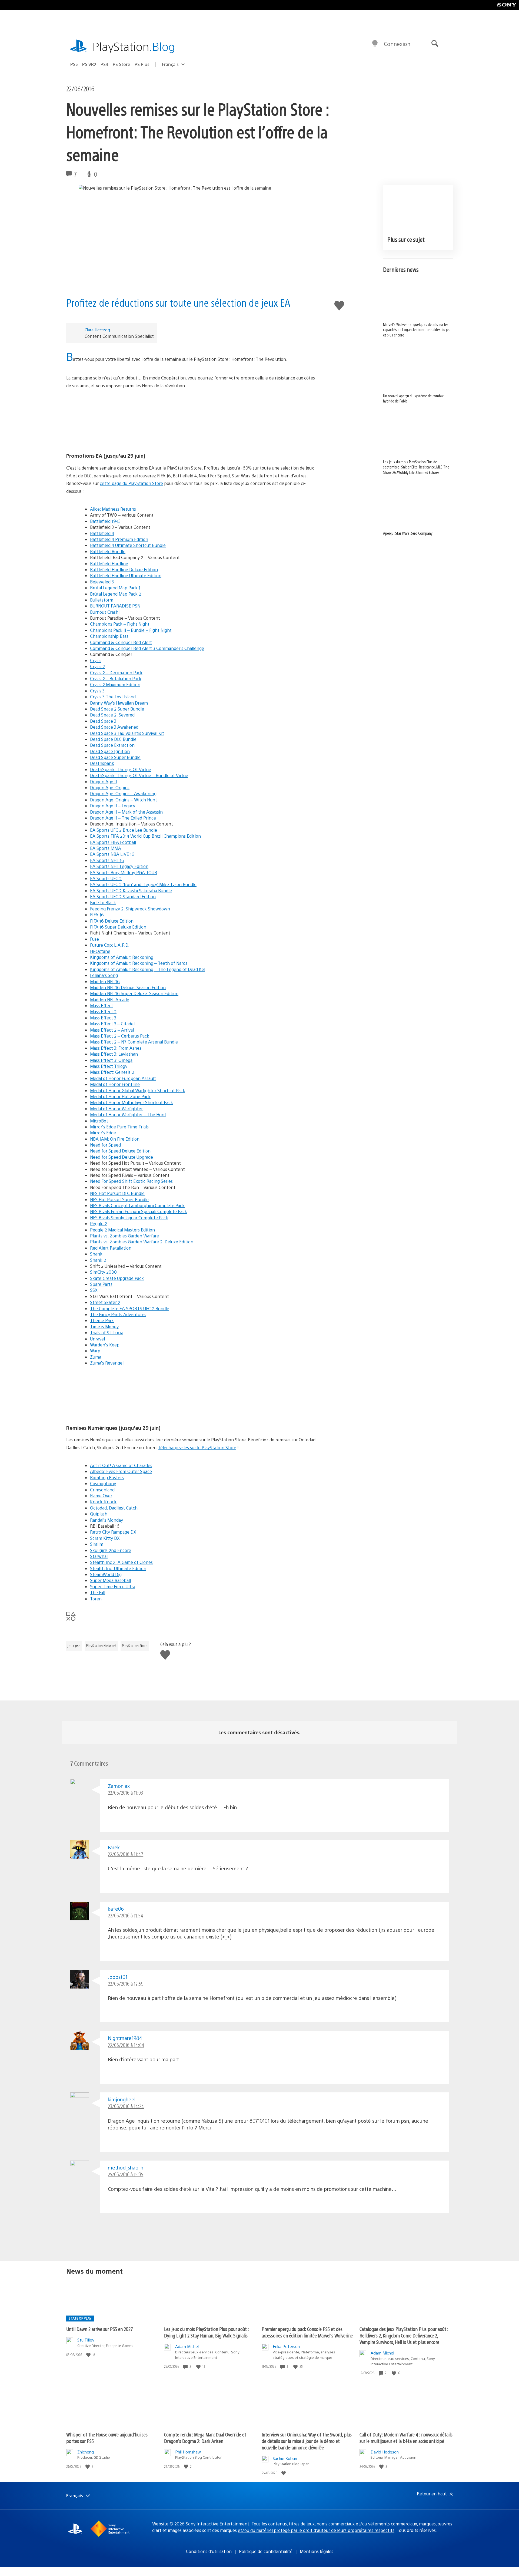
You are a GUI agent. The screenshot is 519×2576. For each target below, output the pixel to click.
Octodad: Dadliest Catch (114, 1508)
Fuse (94, 939)
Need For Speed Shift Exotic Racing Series (131, 1181)
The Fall (98, 1592)
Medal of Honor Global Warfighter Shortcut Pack (138, 1090)
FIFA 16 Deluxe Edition (112, 921)
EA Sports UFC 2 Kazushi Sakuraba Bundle (131, 891)
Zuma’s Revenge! (107, 1363)
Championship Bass (109, 636)
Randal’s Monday (107, 1520)
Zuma (96, 1357)
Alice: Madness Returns (113, 509)
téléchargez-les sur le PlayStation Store (197, 1447)
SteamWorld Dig (106, 1574)
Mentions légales (317, 2551)
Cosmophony (103, 1483)
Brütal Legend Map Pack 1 (115, 588)
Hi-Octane (100, 951)
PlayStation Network (101, 1646)
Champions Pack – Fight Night (120, 624)
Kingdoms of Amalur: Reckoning (122, 957)
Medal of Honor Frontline (115, 1084)
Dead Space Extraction (112, 745)
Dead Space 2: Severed (112, 715)
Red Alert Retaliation (111, 1248)
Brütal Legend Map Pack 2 (116, 594)
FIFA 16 (97, 915)
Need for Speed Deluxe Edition (120, 1151)
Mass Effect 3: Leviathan (114, 1054)
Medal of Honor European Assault (123, 1078)
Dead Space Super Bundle (115, 757)
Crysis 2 (97, 666)
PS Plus (142, 64)
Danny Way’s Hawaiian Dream (119, 703)
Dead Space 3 (103, 721)
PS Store (122, 64)
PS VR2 (89, 64)
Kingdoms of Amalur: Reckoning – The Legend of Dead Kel (148, 969)
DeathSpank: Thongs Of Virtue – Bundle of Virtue (139, 775)
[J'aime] (89, 2355)
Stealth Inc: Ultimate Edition (118, 1568)
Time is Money (104, 1327)
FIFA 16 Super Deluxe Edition (118, 927)
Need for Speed (105, 1145)
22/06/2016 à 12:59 (126, 1984)
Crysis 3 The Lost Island (113, 697)
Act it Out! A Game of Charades (121, 1465)
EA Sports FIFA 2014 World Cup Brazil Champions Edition (145, 836)
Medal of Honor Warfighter (116, 1109)
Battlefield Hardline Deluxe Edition (124, 569)
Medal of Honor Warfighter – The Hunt (128, 1114)
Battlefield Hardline (109, 564)
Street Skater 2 (105, 1302)
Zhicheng (86, 2452)
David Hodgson (385, 2452)
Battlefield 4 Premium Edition (119, 539)
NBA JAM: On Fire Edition (115, 1139)
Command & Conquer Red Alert (121, 642)
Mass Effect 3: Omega (111, 1060)
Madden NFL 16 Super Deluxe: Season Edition (134, 993)
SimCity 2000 (103, 1272)
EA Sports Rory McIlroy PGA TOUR (124, 872)
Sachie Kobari (285, 2458)
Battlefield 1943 (105, 521)
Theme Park (102, 1320)
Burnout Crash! (105, 612)
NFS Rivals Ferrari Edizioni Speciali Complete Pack (139, 1211)
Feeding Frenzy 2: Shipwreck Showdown (130, 909)
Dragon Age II (104, 782)
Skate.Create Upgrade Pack (117, 1278)
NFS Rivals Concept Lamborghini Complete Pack (137, 1205)
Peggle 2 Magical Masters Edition (122, 1230)
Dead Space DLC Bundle (113, 739)
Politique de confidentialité (266, 2551)
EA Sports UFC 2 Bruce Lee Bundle (124, 830)
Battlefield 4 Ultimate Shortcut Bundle (128, 545)
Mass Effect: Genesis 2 (112, 1072)
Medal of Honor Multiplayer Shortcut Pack (132, 1102)
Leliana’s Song (104, 975)
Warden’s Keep (105, 1345)
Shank (96, 1254)
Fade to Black (103, 902)
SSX (94, 1290)
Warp (95, 1351)
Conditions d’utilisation (209, 2551)
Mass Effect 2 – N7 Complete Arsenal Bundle (134, 1042)
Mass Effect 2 (103, 1011)
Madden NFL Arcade (110, 1000)
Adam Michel (187, 2346)
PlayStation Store (135, 1646)
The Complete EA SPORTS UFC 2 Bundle (130, 1308)
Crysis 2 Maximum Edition (115, 684)
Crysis (96, 660)
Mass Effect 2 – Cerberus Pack (120, 1036)
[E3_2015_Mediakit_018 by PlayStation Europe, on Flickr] (193, 421)
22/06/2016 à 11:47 (126, 1854)
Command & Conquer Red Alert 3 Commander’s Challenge (147, 648)
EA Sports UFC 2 (106, 878)
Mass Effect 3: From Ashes (116, 1048)
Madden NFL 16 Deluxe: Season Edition (128, 987)
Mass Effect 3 (103, 1018)
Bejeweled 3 (102, 582)
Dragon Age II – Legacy (113, 806)
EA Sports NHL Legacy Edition (119, 866)
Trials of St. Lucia (107, 1332)
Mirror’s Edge (103, 1133)
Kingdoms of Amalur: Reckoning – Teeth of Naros (139, 963)
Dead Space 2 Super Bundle (117, 709)
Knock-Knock (103, 1502)
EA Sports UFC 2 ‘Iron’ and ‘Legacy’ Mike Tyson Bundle (143, 884)
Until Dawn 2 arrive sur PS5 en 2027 (100, 2329)
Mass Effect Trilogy (109, 1066)
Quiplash (99, 1514)
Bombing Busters (107, 1477)
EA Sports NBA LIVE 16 (112, 854)
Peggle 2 (99, 1223)
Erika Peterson (286, 2346)
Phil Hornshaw (188, 2452)
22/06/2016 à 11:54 (125, 1915)
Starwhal (99, 1556)
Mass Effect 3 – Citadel (112, 1024)
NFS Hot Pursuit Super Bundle (119, 1199)
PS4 (104, 64)
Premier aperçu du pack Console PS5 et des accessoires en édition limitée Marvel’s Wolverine (307, 2332)
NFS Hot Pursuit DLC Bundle (117, 1193)
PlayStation (134, 46)
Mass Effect (102, 1005)
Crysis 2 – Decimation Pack (116, 673)
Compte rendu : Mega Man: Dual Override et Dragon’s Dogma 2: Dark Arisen (205, 2438)
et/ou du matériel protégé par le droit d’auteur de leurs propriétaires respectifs (316, 2530)
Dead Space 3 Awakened (114, 727)
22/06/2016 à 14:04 (126, 2045)
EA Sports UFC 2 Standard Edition (123, 896)
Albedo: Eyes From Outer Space (121, 1471)
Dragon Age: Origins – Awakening (123, 793)
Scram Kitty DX (105, 1538)
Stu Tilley (86, 2340)
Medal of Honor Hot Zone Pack (120, 1096)
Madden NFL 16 (105, 981)
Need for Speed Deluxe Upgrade (122, 1157)
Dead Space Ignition (110, 751)
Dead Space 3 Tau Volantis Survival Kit (127, 733)
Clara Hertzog (97, 330)
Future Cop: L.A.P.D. (110, 945)
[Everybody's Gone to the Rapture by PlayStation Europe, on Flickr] (193, 1393)
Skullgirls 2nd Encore (111, 1550)
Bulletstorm (102, 600)
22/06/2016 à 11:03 (125, 1793)
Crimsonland (102, 1490)
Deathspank (102, 763)
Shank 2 (98, 1260)
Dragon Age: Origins (110, 787)
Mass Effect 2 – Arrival (112, 1030)
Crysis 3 (97, 691)
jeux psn (74, 1646)
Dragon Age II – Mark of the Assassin (126, 812)
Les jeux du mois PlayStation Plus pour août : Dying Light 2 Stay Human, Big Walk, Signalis (206, 2332)
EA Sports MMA (106, 848)
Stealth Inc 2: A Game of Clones (121, 1562)
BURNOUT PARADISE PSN (115, 606)
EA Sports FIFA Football (113, 842)
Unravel (97, 1339)
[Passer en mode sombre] (375, 44)
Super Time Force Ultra (113, 1586)
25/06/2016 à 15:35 (126, 2174)
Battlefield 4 (102, 533)
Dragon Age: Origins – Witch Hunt (124, 800)
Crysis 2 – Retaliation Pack (116, 678)
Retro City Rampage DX (113, 1532)
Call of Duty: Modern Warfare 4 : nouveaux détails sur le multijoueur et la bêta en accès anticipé (406, 2438)
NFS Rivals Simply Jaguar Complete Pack (129, 1218)
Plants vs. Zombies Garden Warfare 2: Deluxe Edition (142, 1242)
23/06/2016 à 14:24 (126, 2106)
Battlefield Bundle (108, 551)
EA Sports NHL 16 (107, 860)
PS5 (74, 64)
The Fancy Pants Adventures (118, 1314)
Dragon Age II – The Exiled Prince (123, 818)
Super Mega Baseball (110, 1580)
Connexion (397, 44)
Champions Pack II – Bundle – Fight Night (131, 630)
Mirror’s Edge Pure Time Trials (119, 1127)
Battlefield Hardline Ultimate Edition (126, 575)
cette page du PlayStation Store (131, 483)
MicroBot (99, 1121)
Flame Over (101, 1496)
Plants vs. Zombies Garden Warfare (124, 1236)
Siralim (97, 1544)
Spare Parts (101, 1284)
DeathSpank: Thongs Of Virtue (121, 769)
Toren (96, 1599)
